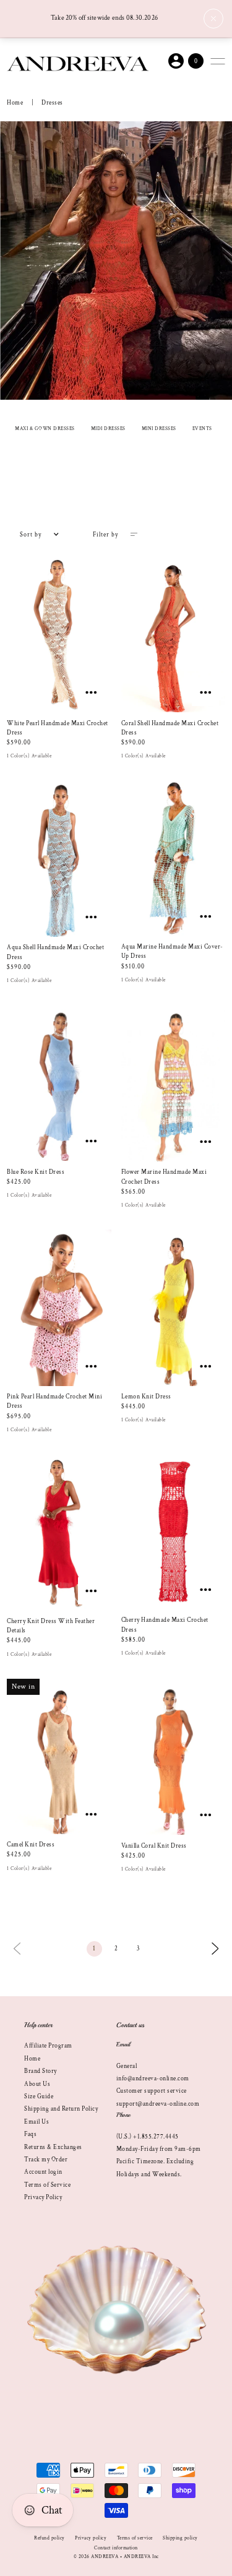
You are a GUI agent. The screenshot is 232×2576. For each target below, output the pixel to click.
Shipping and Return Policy (61, 2109)
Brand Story (41, 2071)
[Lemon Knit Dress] (173, 1307)
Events (202, 429)
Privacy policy (91, 2538)
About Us (37, 2084)
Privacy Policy (43, 2197)
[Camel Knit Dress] (59, 1756)
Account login (43, 2172)
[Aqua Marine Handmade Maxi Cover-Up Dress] (173, 859)
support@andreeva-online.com (158, 2104)
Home (15, 103)
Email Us (37, 2122)
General (127, 2066)
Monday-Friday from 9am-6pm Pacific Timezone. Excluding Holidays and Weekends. (159, 2162)
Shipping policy (180, 2538)
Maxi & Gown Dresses (45, 429)
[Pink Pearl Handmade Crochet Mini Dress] (59, 1307)
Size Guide (39, 2096)
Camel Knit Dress (31, 1845)
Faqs (30, 2134)
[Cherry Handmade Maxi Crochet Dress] (173, 1532)
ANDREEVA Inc (141, 2557)
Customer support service (152, 2091)
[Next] (215, 1948)
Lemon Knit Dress (146, 1397)
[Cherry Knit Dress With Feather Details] (59, 1532)
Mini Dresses (159, 429)
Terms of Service (47, 2185)
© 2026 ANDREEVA (96, 2557)
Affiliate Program (48, 2046)
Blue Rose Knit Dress (36, 1172)
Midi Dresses (108, 429)
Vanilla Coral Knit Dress (154, 1846)
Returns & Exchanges (53, 2147)
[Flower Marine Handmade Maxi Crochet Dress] (173, 1083)
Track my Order (46, 2160)
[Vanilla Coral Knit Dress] (173, 1757)
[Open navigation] (218, 61)
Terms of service (135, 2538)
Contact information (116, 2548)
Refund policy (49, 2538)
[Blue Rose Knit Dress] (59, 1083)
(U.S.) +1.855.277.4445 (148, 2137)
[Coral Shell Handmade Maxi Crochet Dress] (173, 634)
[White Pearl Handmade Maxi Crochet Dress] (59, 634)
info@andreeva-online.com (153, 2078)
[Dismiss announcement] (213, 19)
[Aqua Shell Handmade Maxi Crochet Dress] (59, 859)
